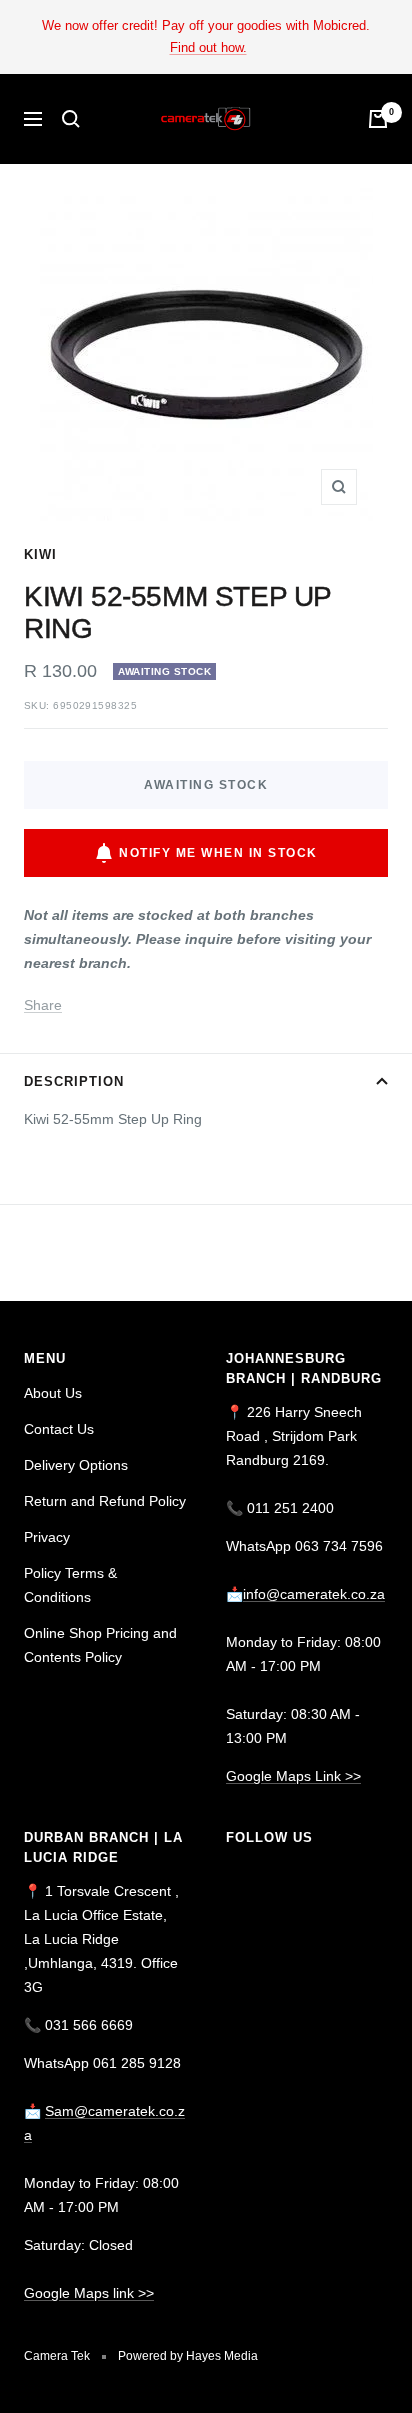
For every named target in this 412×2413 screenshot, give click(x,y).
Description (74, 1081)
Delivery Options (76, 1465)
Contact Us (59, 1429)
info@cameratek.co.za (314, 1594)
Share (43, 1005)
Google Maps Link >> (293, 1776)
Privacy (47, 1537)
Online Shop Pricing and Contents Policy (100, 1645)
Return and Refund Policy (105, 1501)
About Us (53, 1393)
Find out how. (208, 47)
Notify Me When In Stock (218, 853)
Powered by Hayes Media (188, 2356)
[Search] (71, 119)
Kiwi (40, 554)
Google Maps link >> (89, 2293)
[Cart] (378, 119)
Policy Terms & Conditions (70, 1585)
